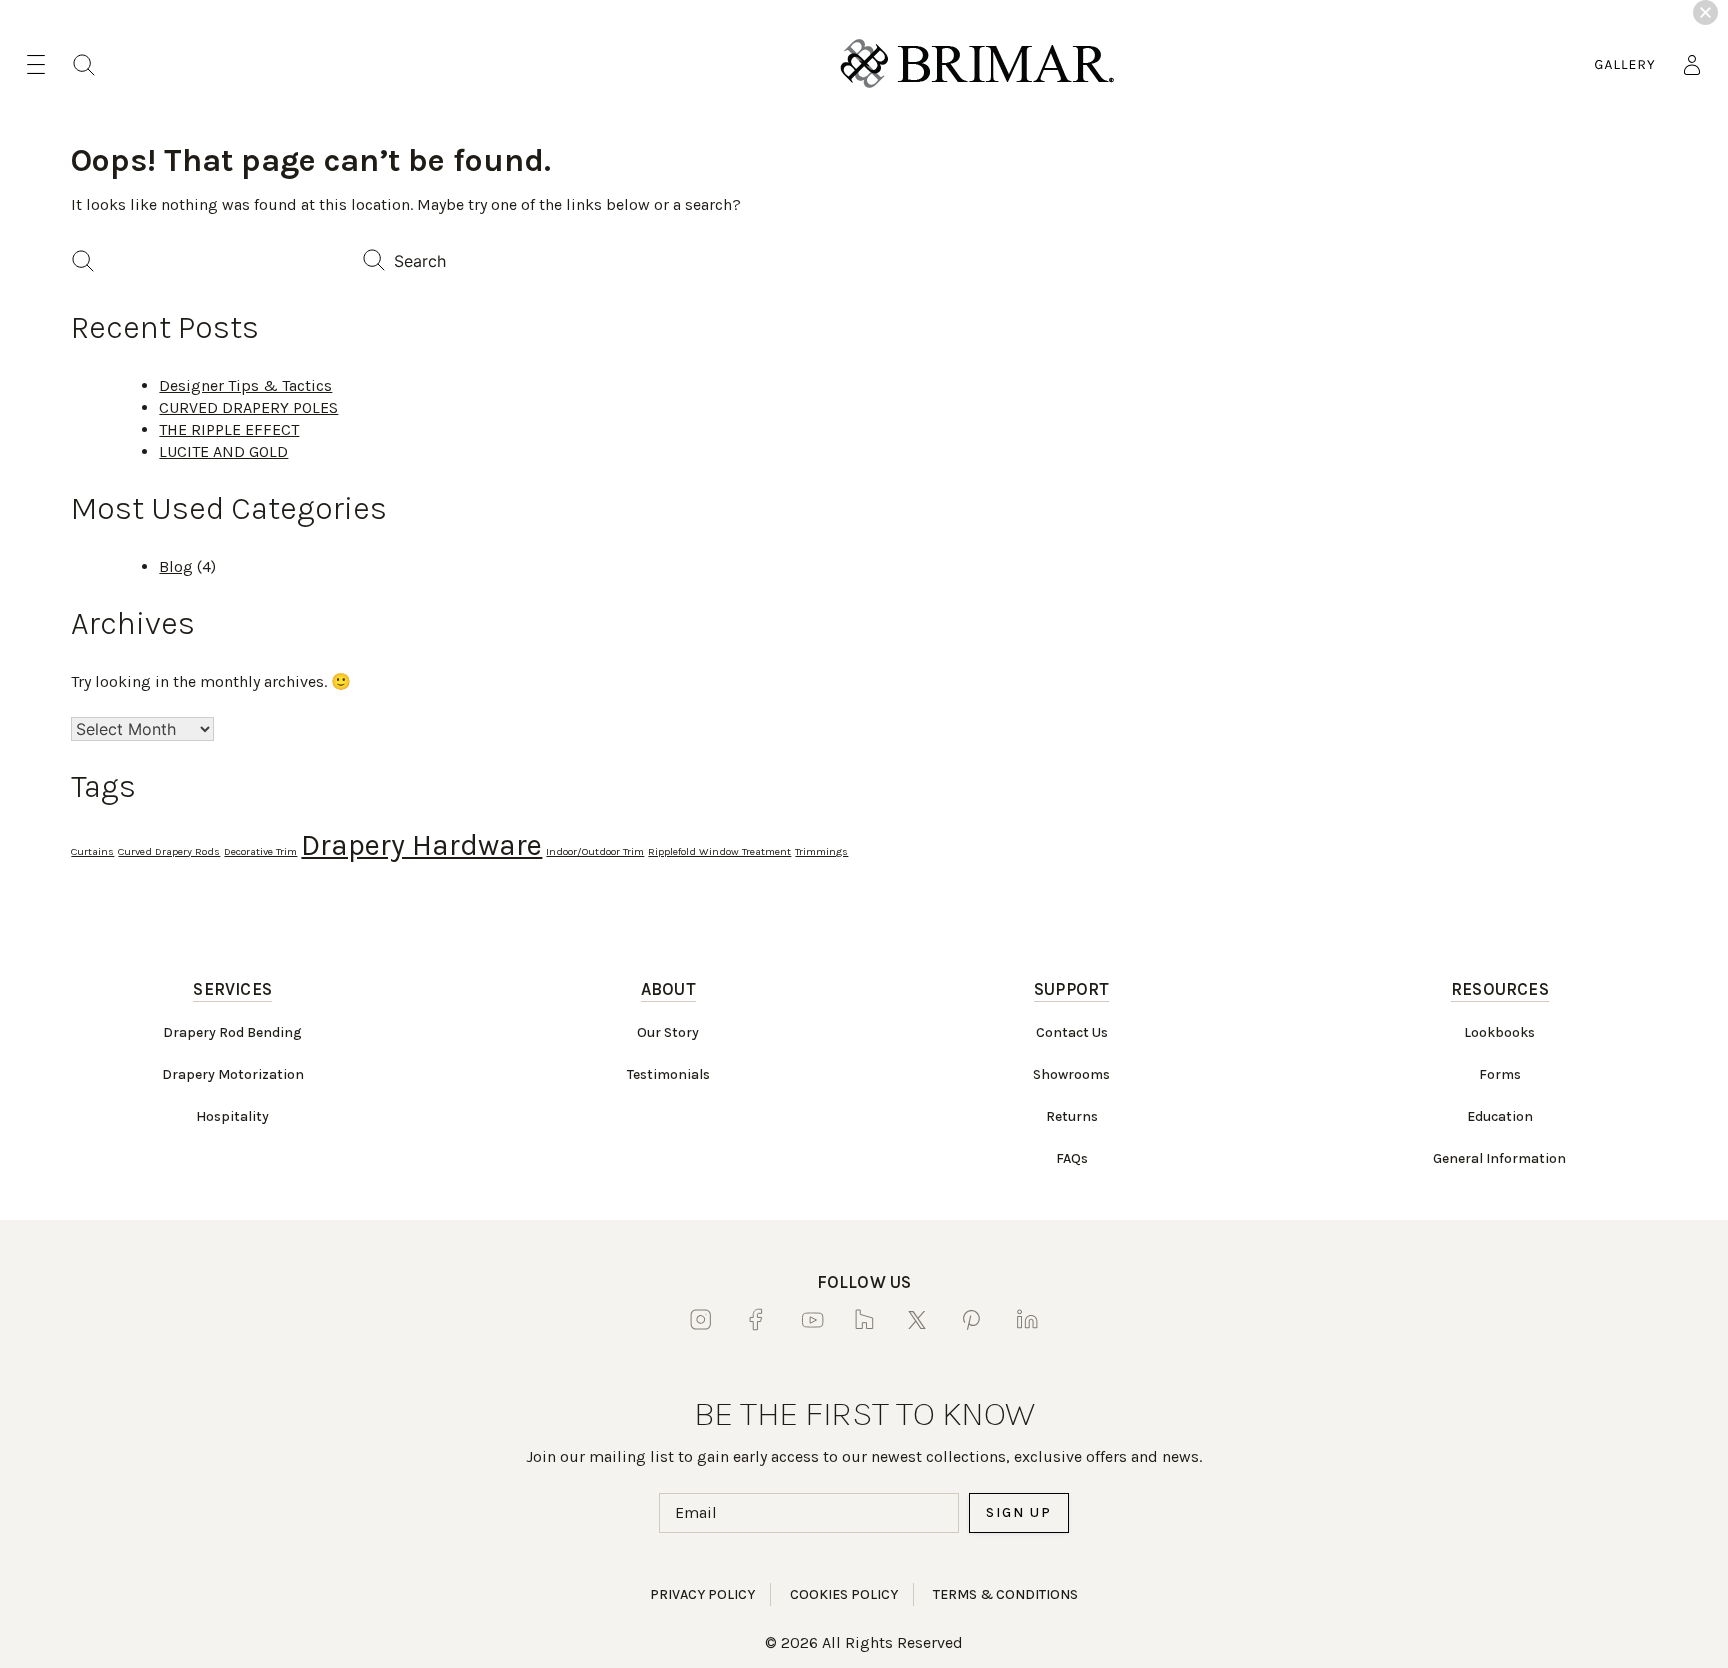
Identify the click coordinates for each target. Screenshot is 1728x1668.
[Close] (1705, 12)
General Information (1499, 1158)
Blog (176, 566)
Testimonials (668, 1074)
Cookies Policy (844, 1594)
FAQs (1072, 1158)
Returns (1072, 1116)
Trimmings (821, 851)
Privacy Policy (702, 1594)
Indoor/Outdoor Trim (595, 851)
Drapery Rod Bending (232, 1032)
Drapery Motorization (233, 1074)
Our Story (668, 1032)
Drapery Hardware (421, 845)
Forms (1500, 1074)
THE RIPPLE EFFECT (229, 429)
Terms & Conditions (1005, 1594)
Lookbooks (1499, 1032)
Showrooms (1071, 1074)
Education (1500, 1116)
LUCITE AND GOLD (223, 451)
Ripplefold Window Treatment (719, 851)
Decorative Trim (260, 851)
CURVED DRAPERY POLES (248, 407)
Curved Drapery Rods (169, 851)
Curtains (92, 851)
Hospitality (232, 1116)
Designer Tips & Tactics (245, 385)
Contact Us (1072, 1032)
